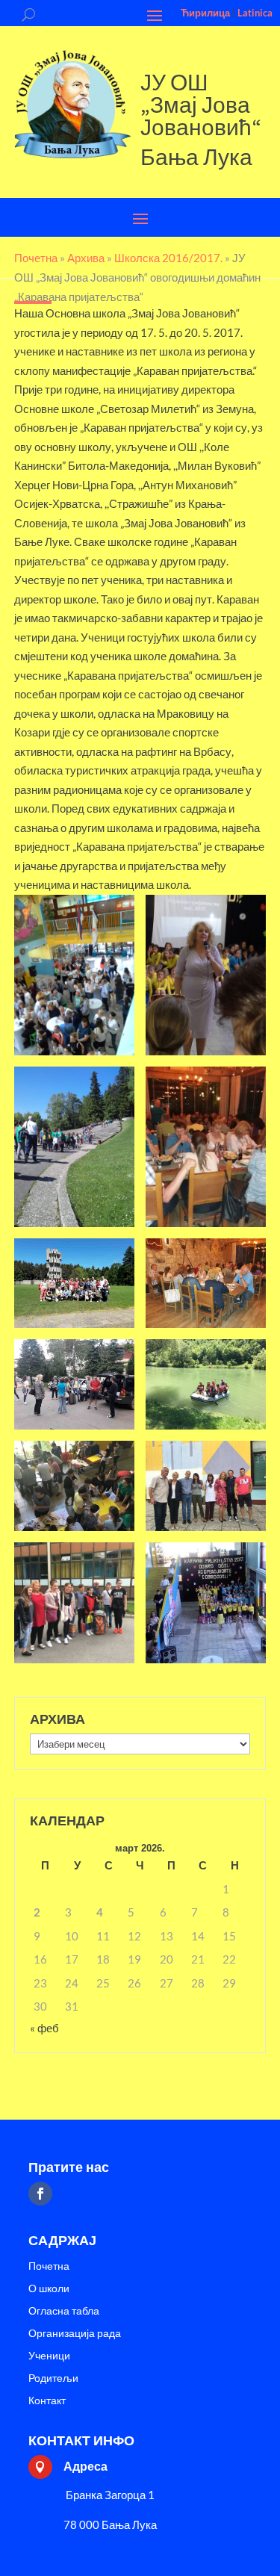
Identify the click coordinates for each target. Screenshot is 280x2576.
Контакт (47, 2401)
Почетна (49, 2266)
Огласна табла (64, 2311)
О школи (49, 2289)
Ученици (49, 2356)
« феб (44, 2028)
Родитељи (53, 2378)
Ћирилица (205, 13)
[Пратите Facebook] (40, 2194)
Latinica (255, 13)
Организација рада (75, 2334)
